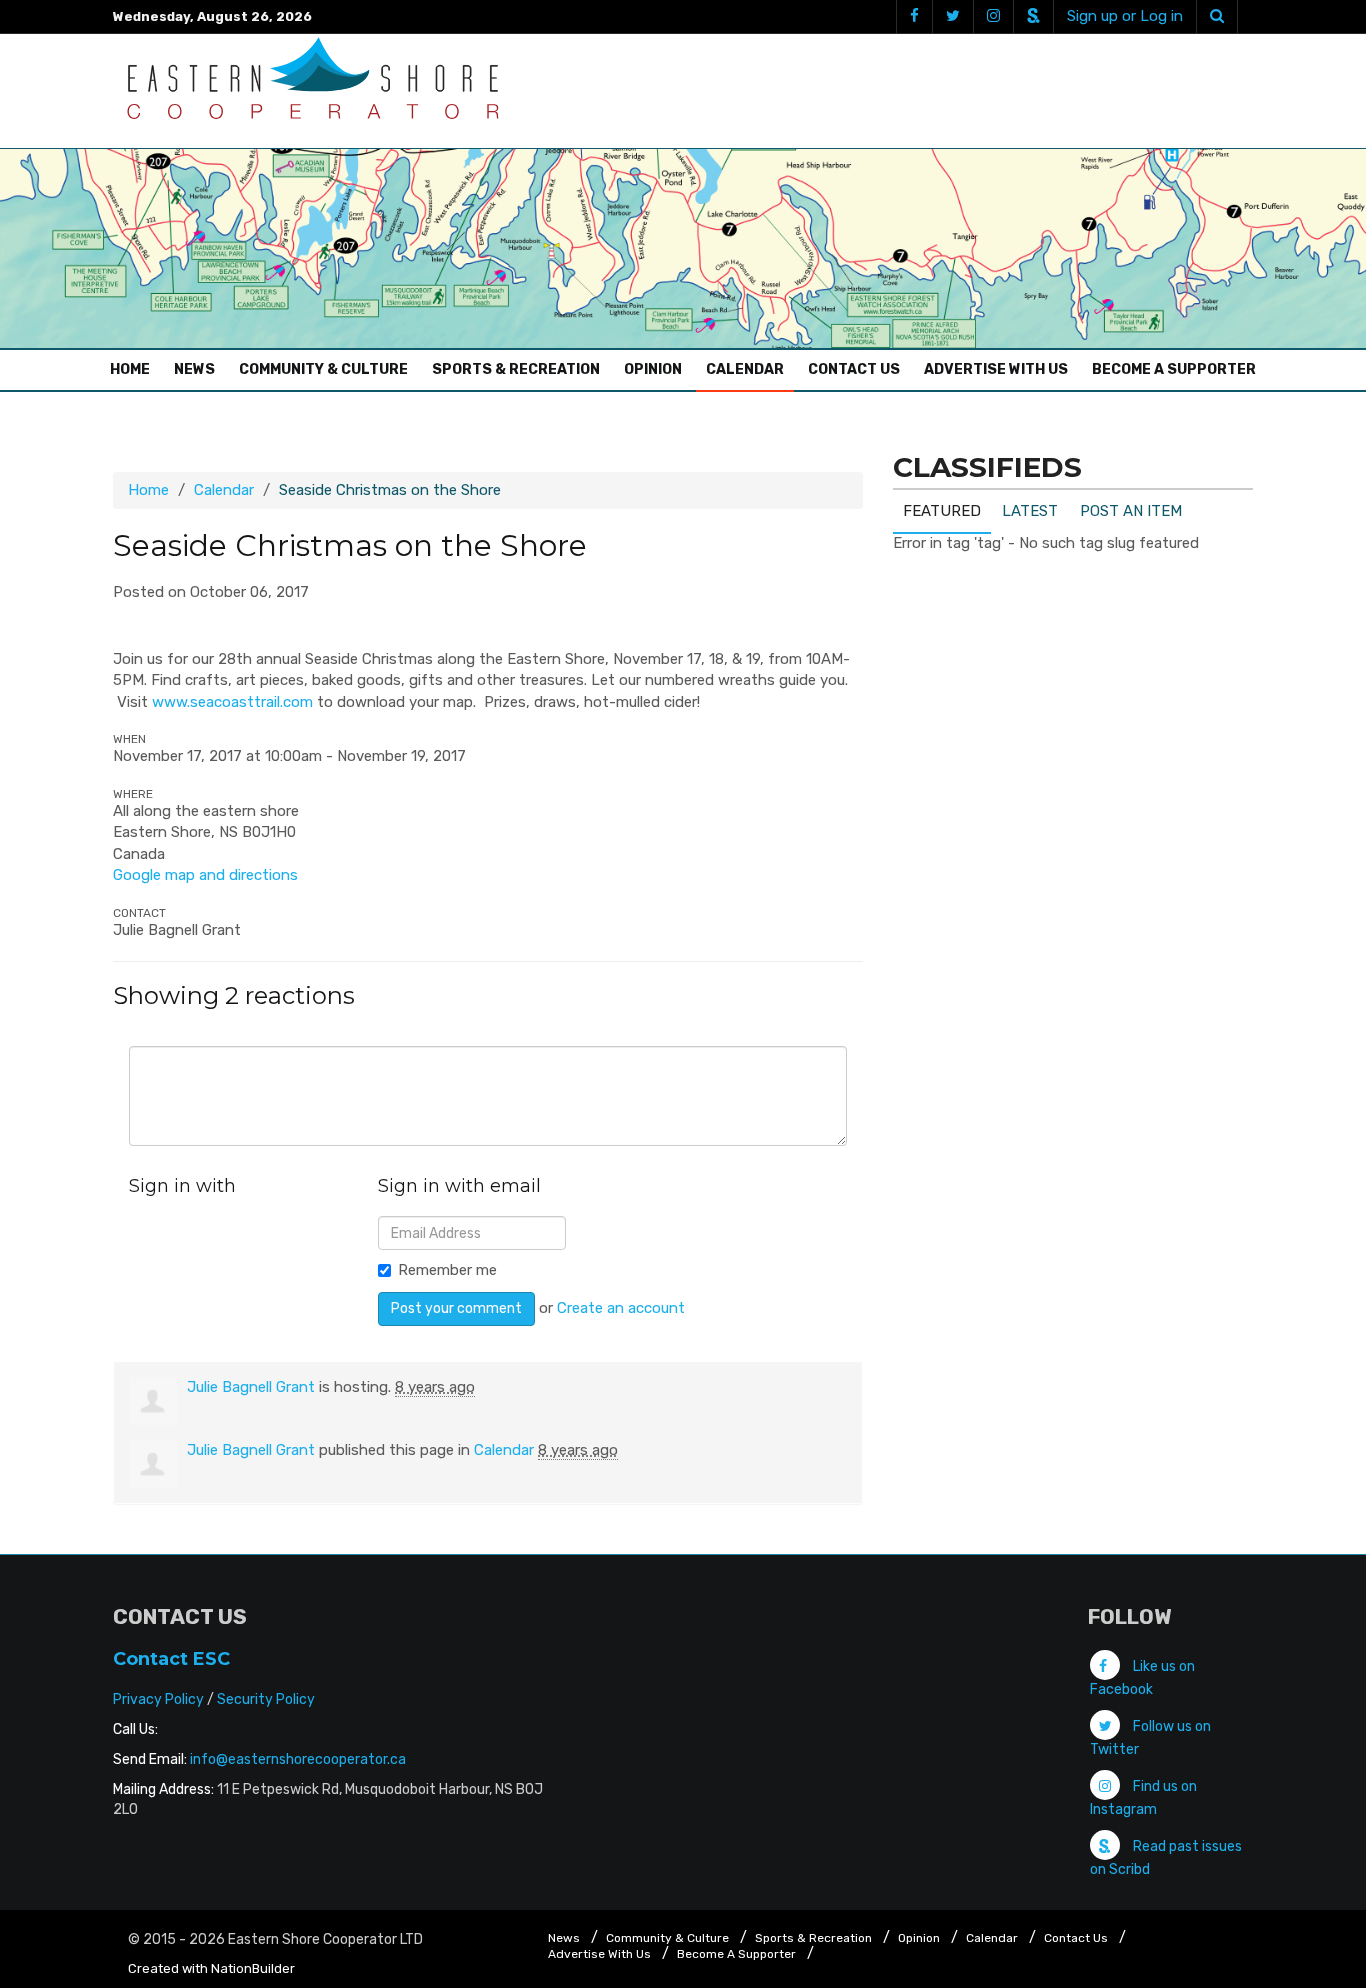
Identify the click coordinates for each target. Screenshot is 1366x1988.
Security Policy (266, 1699)
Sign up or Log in (1125, 16)
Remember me (447, 1270)
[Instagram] (993, 16)
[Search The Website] (1217, 16)
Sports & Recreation (516, 369)
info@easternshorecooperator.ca (298, 1759)
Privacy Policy (158, 1699)
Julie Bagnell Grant (251, 1387)
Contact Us (854, 369)
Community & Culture (323, 369)
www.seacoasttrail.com (232, 702)
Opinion (653, 369)
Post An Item (1131, 511)
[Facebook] (914, 16)
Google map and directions (205, 875)
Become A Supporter (1174, 369)
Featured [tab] (942, 511)
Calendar (745, 369)
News (194, 369)
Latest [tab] (1030, 511)
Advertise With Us (996, 369)
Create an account (621, 1308)
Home (135, 369)
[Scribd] (1033, 16)
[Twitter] (952, 16)
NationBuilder (253, 1968)
